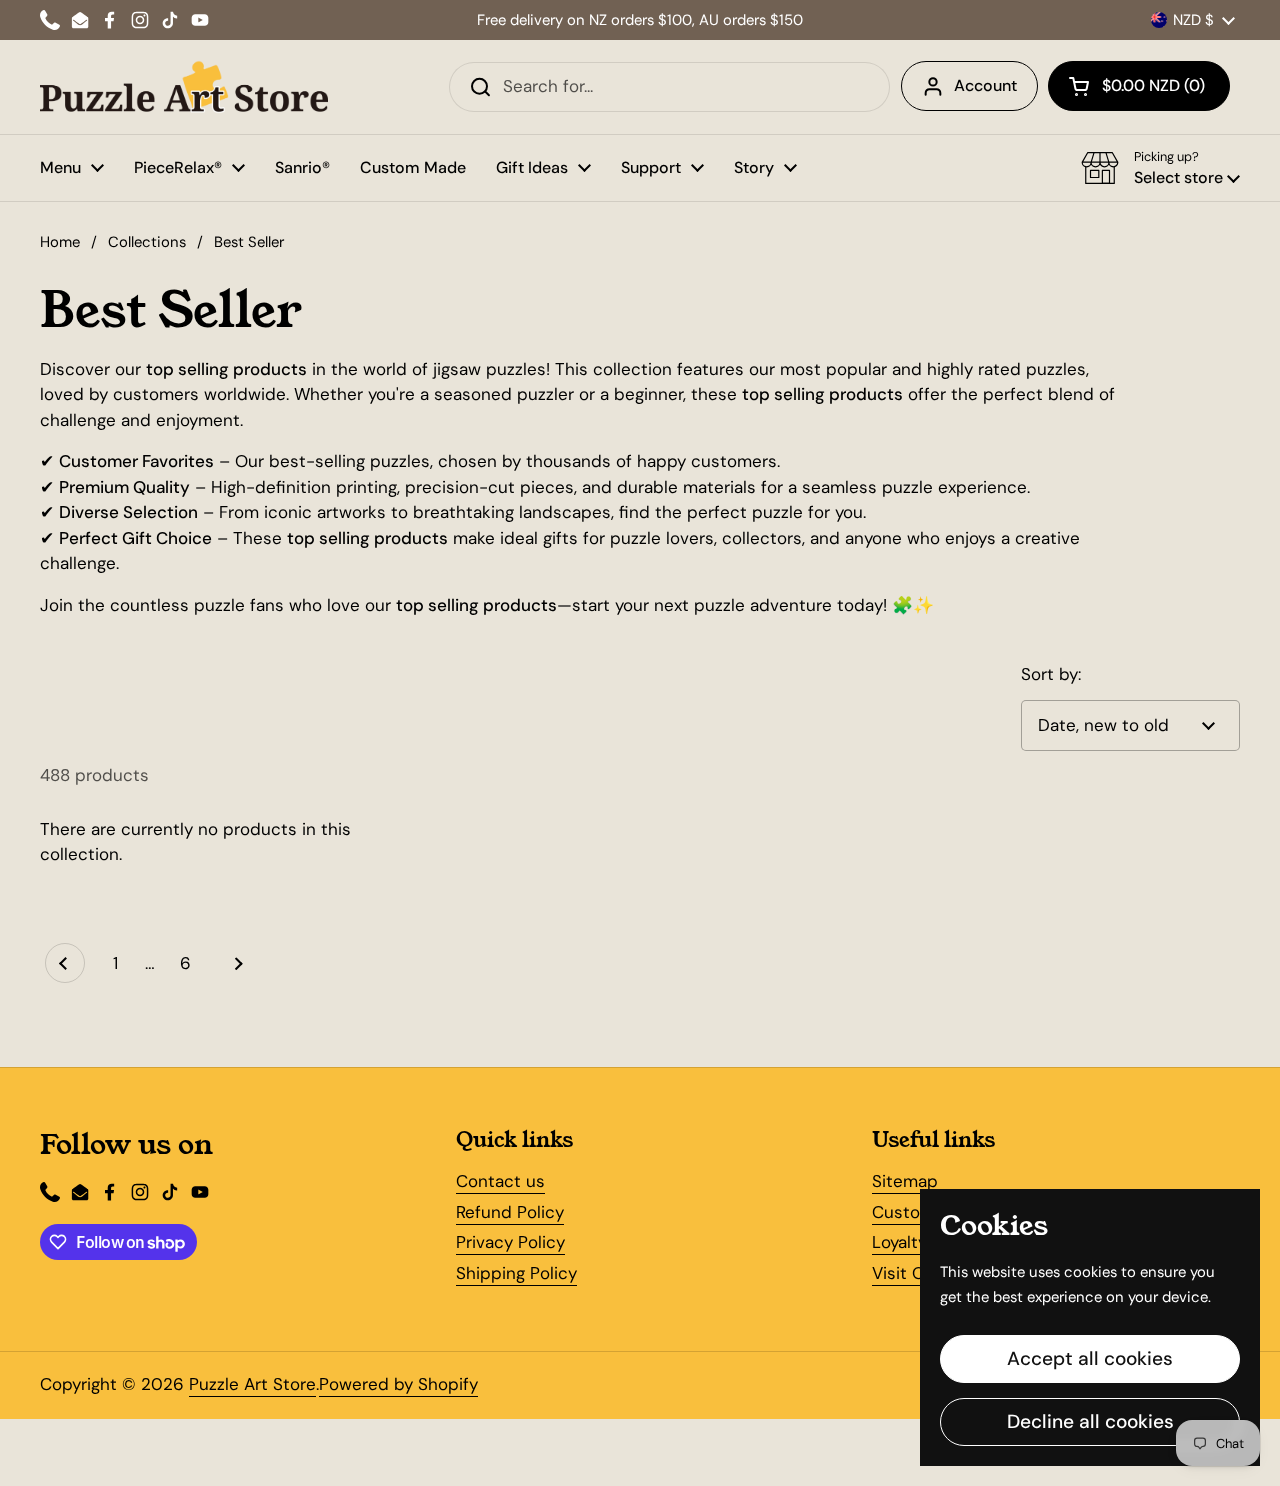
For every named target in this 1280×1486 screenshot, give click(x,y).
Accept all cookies (1090, 1358)
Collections (147, 242)
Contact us (500, 1181)
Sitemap (905, 1181)
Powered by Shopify (398, 1384)
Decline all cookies (1090, 1421)
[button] (1139, 86)
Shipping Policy (516, 1273)
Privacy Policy (510, 1242)
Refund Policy (510, 1212)
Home (60, 242)
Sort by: (1051, 674)
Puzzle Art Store (252, 1384)
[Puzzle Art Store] (184, 87)
